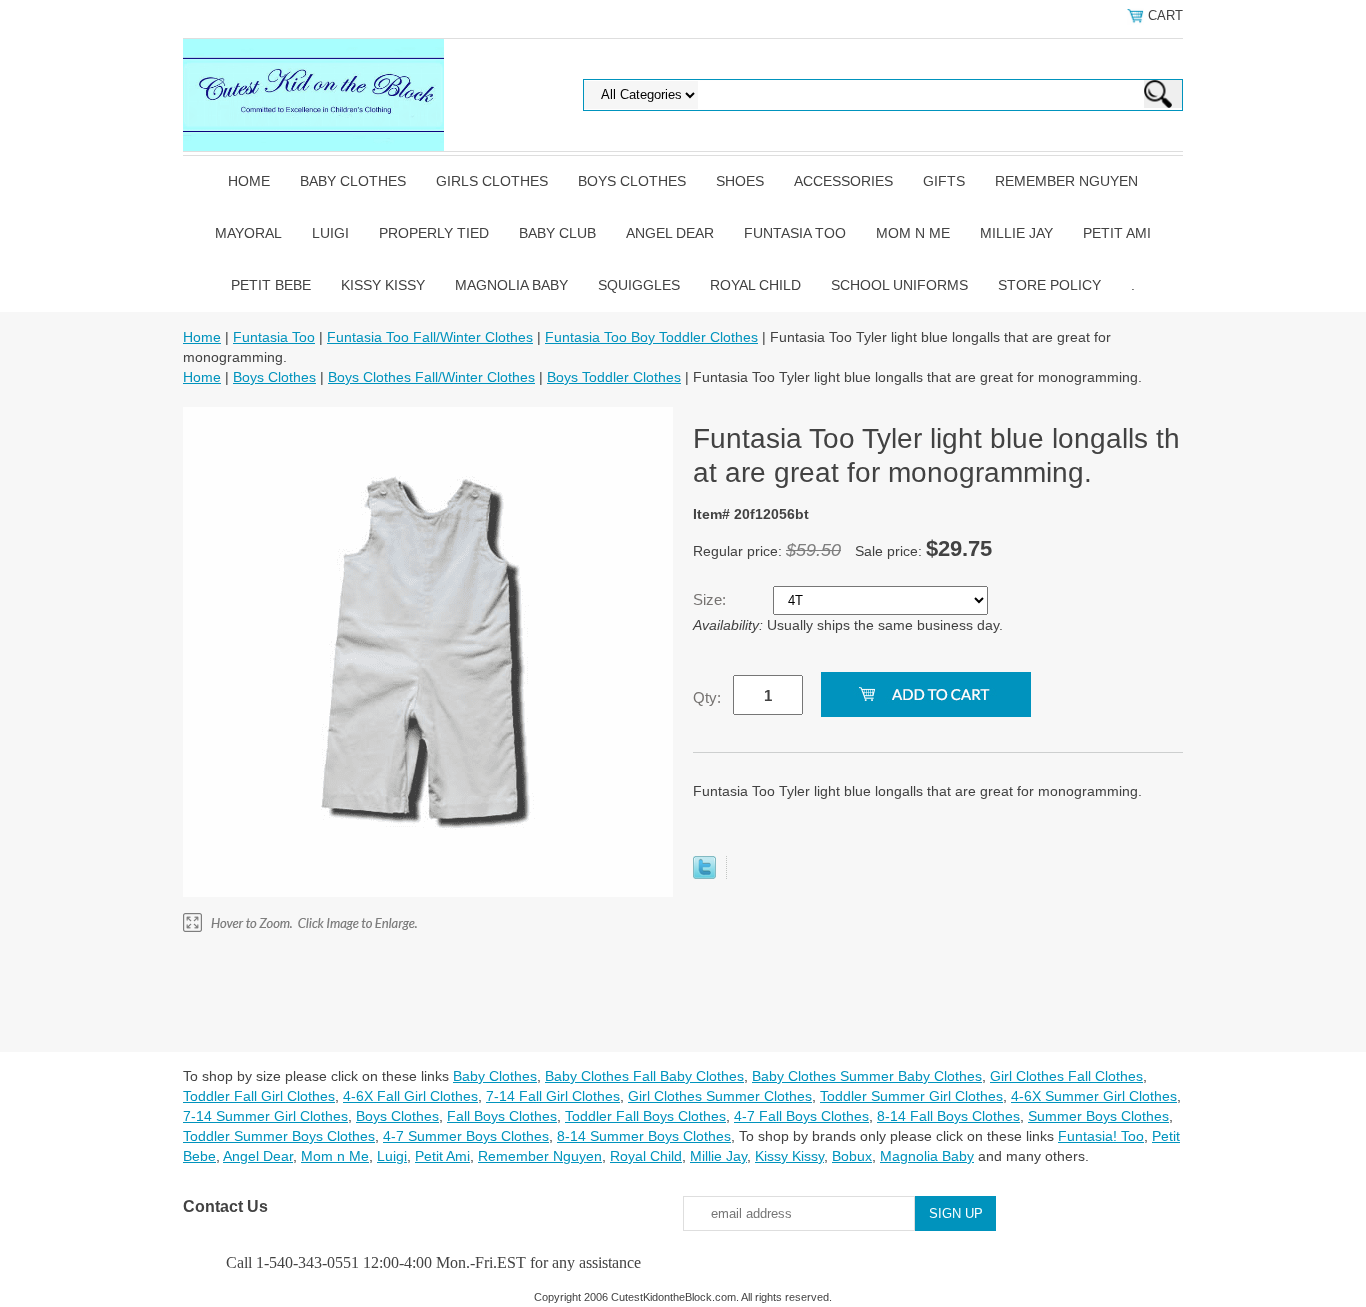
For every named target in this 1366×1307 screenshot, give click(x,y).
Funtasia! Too (1101, 1136)
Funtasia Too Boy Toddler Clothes (651, 337)
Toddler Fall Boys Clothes (645, 1116)
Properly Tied (434, 233)
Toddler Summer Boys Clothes (279, 1136)
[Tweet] (704, 874)
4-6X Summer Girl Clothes (1094, 1096)
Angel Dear (670, 233)
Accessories (843, 181)
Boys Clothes (632, 181)
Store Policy (1049, 285)
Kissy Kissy (383, 285)
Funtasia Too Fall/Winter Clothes (430, 337)
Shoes (740, 181)
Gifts (944, 181)
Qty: (707, 697)
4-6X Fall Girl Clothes (410, 1096)
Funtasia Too (795, 233)
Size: (711, 599)
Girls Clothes (492, 181)
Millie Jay (1016, 233)
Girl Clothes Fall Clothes (1066, 1076)
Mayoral (248, 233)
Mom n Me (913, 233)
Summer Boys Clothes (1098, 1116)
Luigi (330, 233)
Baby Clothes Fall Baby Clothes (644, 1076)
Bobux (852, 1156)
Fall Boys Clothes (502, 1116)
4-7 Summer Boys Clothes (466, 1136)
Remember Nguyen (1066, 181)
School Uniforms (899, 285)
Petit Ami (1117, 233)
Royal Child (755, 285)
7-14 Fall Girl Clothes (553, 1096)
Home (249, 181)
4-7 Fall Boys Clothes (801, 1116)
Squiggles (639, 285)
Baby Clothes (353, 181)
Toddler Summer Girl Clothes (911, 1096)
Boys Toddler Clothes (614, 377)
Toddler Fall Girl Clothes (259, 1096)
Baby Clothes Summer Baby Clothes (867, 1076)
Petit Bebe (271, 285)
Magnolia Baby (511, 285)
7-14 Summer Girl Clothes (265, 1116)
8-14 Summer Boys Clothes (644, 1136)
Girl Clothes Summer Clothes (720, 1096)
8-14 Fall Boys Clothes (948, 1116)
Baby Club (557, 233)
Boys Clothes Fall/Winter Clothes (431, 377)
